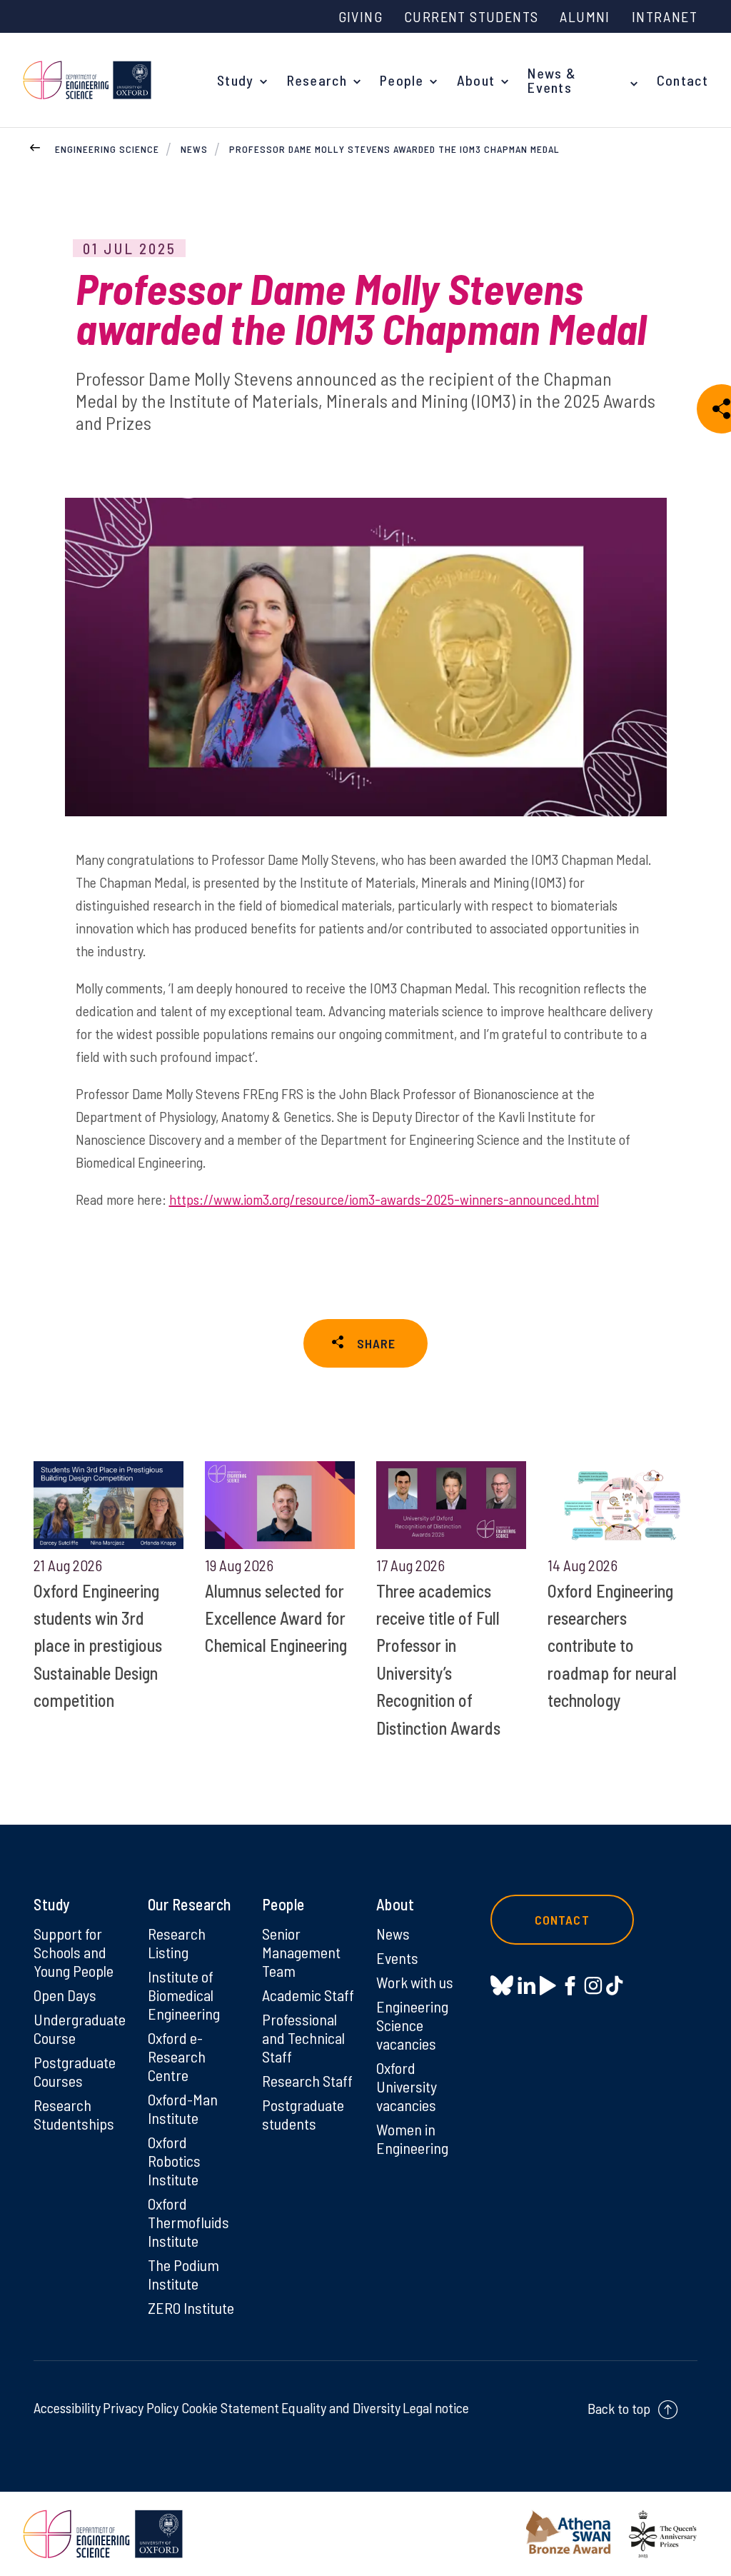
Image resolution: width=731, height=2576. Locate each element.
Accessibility (67, 2407)
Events (397, 1958)
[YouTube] (548, 1985)
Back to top (619, 2408)
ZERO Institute (191, 2307)
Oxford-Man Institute (183, 2108)
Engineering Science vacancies (412, 2025)
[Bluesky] (502, 1986)
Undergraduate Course (80, 2028)
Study (236, 80)
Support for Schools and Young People (74, 1952)
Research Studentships (74, 2114)
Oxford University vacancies (407, 2086)
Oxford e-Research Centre (177, 2056)
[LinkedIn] (526, 1985)
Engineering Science (107, 149)
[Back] (35, 146)
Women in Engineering (412, 2138)
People (402, 80)
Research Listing (177, 1943)
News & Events (552, 80)
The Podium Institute (183, 2274)
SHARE (376, 1343)
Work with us (415, 1982)
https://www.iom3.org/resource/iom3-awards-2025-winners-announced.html (384, 1199)
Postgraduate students (303, 2114)
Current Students (471, 16)
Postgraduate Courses (75, 2071)
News (194, 149)
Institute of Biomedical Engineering (184, 1995)
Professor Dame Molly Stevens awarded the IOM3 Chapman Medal (394, 149)
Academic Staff (308, 1995)
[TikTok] (614, 1985)
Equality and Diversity (341, 2407)
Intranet (665, 16)
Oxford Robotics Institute (174, 2160)
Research (317, 80)
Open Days (65, 1995)
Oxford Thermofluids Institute (188, 2222)
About (476, 80)
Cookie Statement (230, 2407)
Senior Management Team (301, 1952)
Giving (361, 16)
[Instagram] (593, 1985)
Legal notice (436, 2407)
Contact (682, 80)
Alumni (585, 16)
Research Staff (307, 2080)
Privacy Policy (141, 2407)
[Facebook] (570, 1985)
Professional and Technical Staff (303, 2038)
